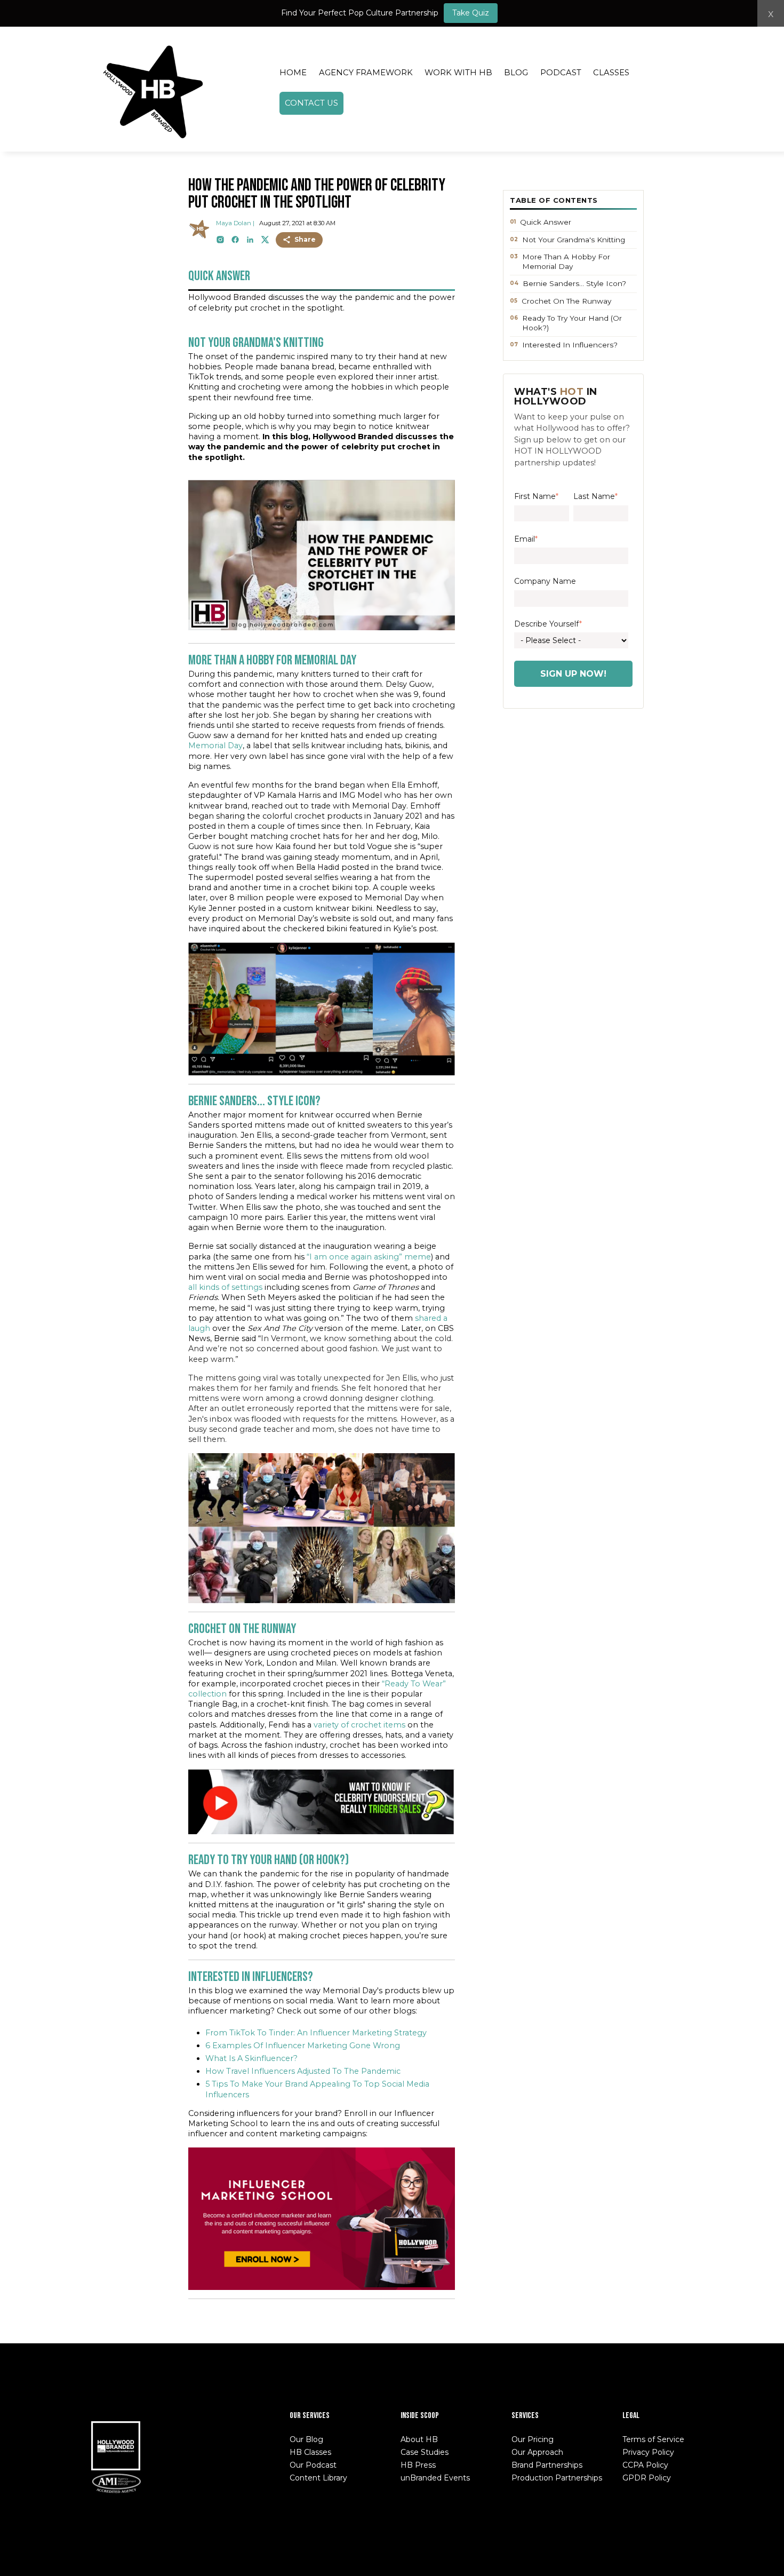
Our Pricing (533, 2439)
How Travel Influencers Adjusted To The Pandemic (303, 2071)
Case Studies (425, 2452)
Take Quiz (471, 13)
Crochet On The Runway (566, 301)
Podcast (561, 73)
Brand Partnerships (547, 2465)
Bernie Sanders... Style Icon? (574, 283)
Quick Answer (546, 222)
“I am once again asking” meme (369, 1257)
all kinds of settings (225, 1287)
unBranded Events (435, 2478)
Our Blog (306, 2439)
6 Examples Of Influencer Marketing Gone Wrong (303, 2046)
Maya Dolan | (235, 223)
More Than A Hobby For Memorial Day (566, 261)
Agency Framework (366, 73)
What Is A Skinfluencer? (251, 2058)
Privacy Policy (648, 2452)
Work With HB (458, 73)
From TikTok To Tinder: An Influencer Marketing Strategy (316, 2033)
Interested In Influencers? (570, 345)
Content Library (318, 2478)
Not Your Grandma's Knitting (574, 240)
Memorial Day (215, 746)
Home (293, 73)
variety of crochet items (359, 1725)
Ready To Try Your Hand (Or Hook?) (572, 323)
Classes (611, 73)
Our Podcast (313, 2465)
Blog (516, 73)
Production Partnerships (557, 2478)
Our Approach (537, 2452)
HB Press (418, 2465)
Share (305, 239)
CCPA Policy (645, 2465)
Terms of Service (653, 2439)
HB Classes (310, 2452)
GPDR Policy (647, 2478)
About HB (419, 2439)
